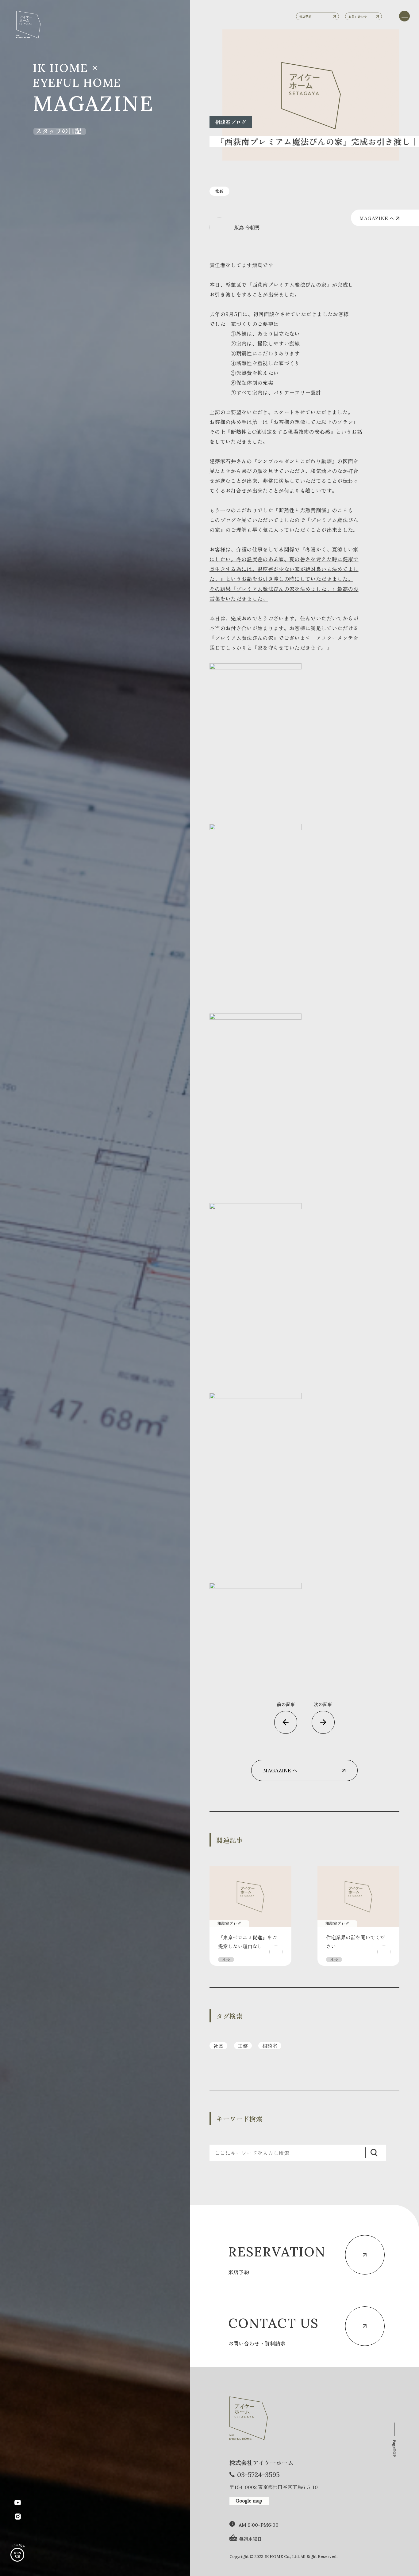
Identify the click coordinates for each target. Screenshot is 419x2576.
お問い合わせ (358, 16)
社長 (219, 2046)
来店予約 (306, 16)
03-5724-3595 (258, 2475)
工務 (243, 2046)
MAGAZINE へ (378, 218)
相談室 (270, 2046)
